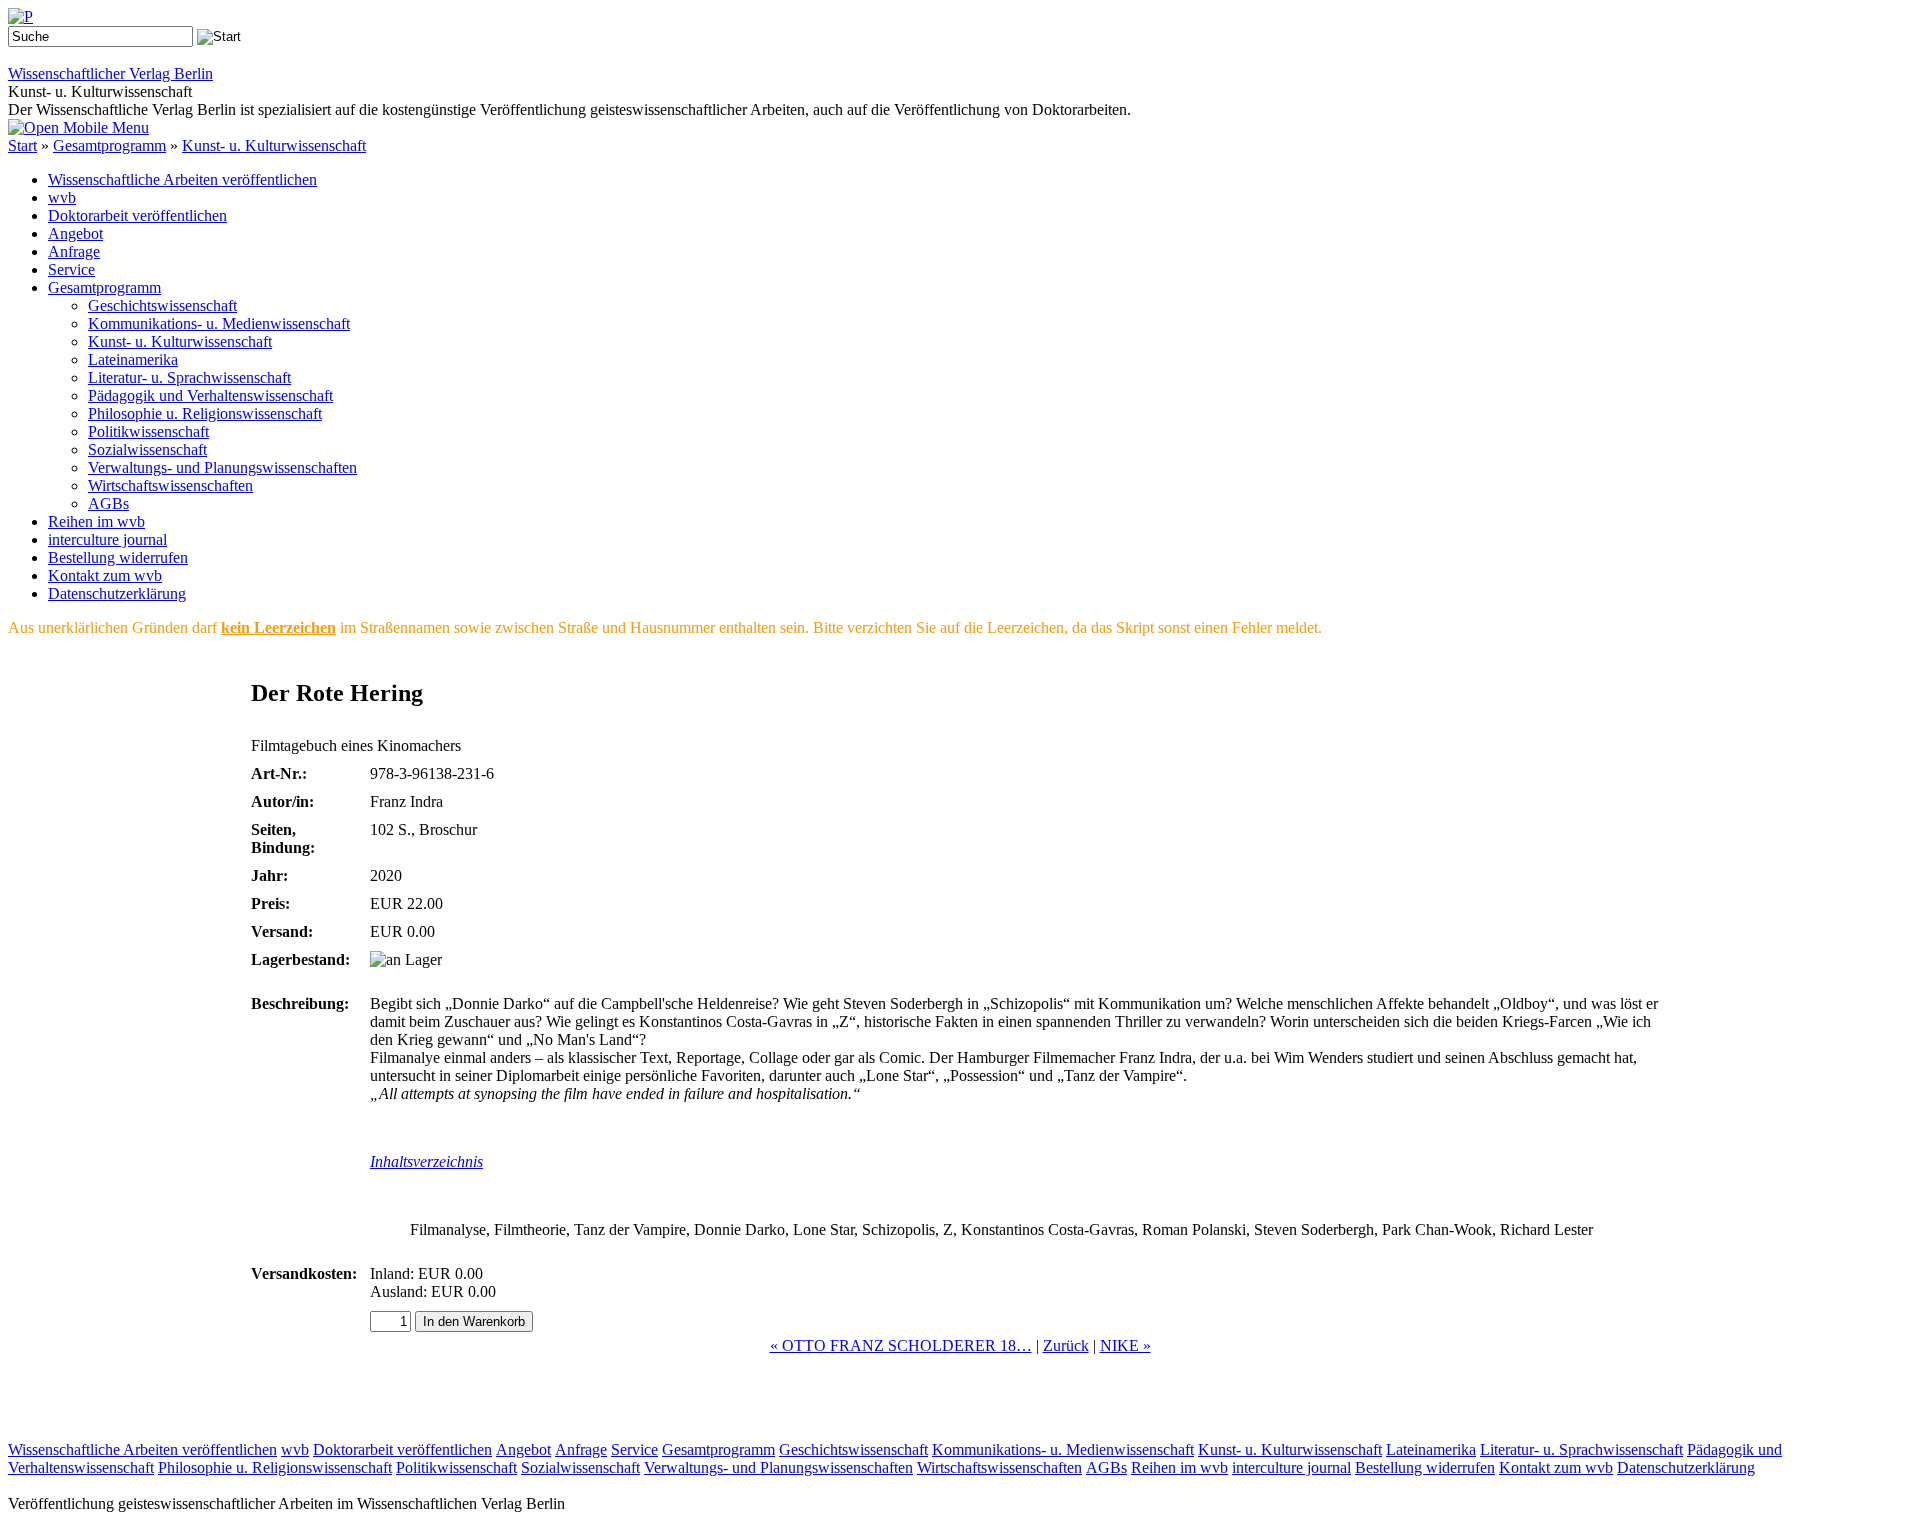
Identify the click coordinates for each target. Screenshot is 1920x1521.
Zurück (1066, 1345)
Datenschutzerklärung (117, 593)
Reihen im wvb (96, 521)
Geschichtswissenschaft (162, 305)
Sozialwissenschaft (147, 449)
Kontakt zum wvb (105, 575)
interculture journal (107, 539)
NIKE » (1125, 1345)
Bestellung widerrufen (118, 557)
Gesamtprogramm (109, 145)
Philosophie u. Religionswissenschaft (205, 413)
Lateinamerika (133, 359)
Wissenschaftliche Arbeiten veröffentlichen (182, 179)
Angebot (75, 233)
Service (71, 269)
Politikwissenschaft (148, 431)
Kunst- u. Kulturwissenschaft (274, 145)
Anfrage (74, 251)
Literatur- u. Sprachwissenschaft (189, 377)
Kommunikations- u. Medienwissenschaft (219, 323)
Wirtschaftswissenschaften (170, 485)
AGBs (108, 503)
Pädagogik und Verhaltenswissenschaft (210, 395)
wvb (62, 197)
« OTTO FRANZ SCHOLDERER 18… (901, 1345)
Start (22, 145)
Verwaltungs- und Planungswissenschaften (222, 467)
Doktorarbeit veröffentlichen (137, 215)
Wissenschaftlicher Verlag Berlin (110, 73)
